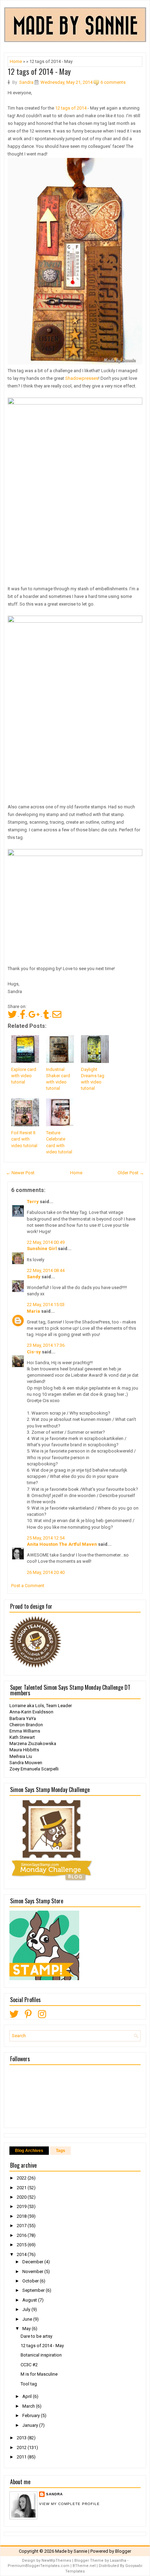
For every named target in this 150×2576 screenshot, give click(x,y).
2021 (22, 2188)
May (27, 2329)
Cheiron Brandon (26, 1725)
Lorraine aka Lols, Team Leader (41, 1706)
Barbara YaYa (23, 1718)
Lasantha (118, 2561)
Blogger (123, 2551)
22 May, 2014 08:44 (46, 1270)
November (33, 2271)
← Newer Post (20, 1173)
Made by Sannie (71, 2551)
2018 (22, 2216)
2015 (22, 2245)
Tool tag (29, 2384)
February (32, 2415)
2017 (22, 2226)
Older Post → (131, 1173)
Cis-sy (34, 1352)
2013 (22, 2438)
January (31, 2425)
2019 (22, 2206)
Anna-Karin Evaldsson (31, 1712)
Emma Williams (25, 1731)
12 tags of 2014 (71, 108)
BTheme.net (84, 2566)
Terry (33, 1202)
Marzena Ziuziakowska (33, 1743)
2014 (22, 2254)
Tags (61, 2151)
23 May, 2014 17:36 (46, 1345)
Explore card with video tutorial (24, 1076)
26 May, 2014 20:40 (46, 1572)
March (29, 2406)
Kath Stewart (22, 1737)
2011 (22, 2457)
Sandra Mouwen (26, 1763)
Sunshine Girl (42, 1249)
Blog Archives (29, 2151)
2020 (22, 2197)
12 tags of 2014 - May (39, 71)
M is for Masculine (39, 2374)
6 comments (113, 82)
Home (16, 61)
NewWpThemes (56, 2561)
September (34, 2290)
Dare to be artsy (36, 2336)
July (27, 2309)
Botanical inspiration (41, 2355)
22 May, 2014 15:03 (46, 1305)
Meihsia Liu (21, 1756)
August (30, 2300)
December (33, 2262)
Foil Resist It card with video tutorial (24, 1139)
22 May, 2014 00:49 (46, 1242)
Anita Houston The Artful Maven (62, 1544)
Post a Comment (28, 1586)
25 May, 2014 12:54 (46, 1538)
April (28, 2396)
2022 (22, 2178)
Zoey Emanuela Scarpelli (34, 1769)
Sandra (54, 2494)
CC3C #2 (29, 2365)
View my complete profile (69, 2504)
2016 (22, 2235)
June (28, 2319)
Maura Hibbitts (24, 1750)
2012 (22, 2447)
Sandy (34, 1277)
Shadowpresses (82, 378)
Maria (33, 1311)
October (31, 2281)
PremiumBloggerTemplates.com (39, 2566)
